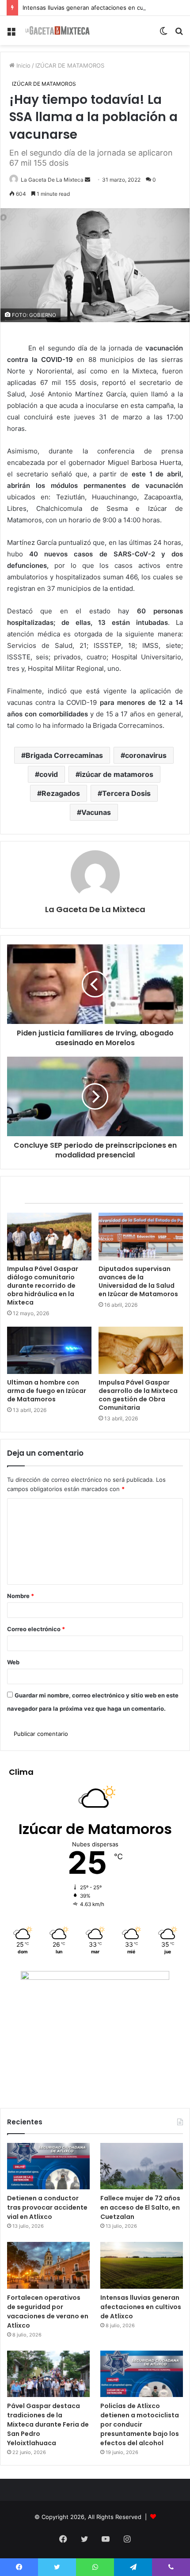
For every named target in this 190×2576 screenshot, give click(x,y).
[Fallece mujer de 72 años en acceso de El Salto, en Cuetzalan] (142, 2166)
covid (49, 774)
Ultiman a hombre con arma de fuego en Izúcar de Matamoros (47, 1391)
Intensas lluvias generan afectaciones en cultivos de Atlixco (105, 8)
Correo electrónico (36, 1629)
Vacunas (96, 812)
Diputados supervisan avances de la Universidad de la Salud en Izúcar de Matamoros (138, 1281)
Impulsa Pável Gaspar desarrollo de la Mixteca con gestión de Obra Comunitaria (138, 1395)
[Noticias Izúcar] (57, 30)
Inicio (23, 65)
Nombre (21, 1596)
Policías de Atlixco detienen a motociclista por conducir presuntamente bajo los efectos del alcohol (140, 2424)
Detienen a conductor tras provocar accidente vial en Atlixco (47, 2207)
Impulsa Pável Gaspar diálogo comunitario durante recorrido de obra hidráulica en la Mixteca (43, 1286)
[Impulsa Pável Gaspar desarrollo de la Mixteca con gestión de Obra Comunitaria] (141, 1351)
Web (13, 1662)
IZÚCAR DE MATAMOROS (70, 65)
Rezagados (61, 793)
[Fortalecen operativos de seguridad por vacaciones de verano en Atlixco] (48, 2265)
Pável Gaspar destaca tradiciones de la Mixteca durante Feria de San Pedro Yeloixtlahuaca (48, 2424)
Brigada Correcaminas (64, 755)
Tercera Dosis (126, 793)
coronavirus (146, 755)
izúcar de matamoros (117, 774)
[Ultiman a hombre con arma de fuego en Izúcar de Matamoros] (49, 1351)
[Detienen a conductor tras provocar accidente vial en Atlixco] (48, 2166)
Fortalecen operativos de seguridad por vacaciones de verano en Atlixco (48, 2312)
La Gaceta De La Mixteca (52, 180)
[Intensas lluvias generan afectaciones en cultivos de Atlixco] (142, 2265)
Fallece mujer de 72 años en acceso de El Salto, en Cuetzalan (140, 2207)
